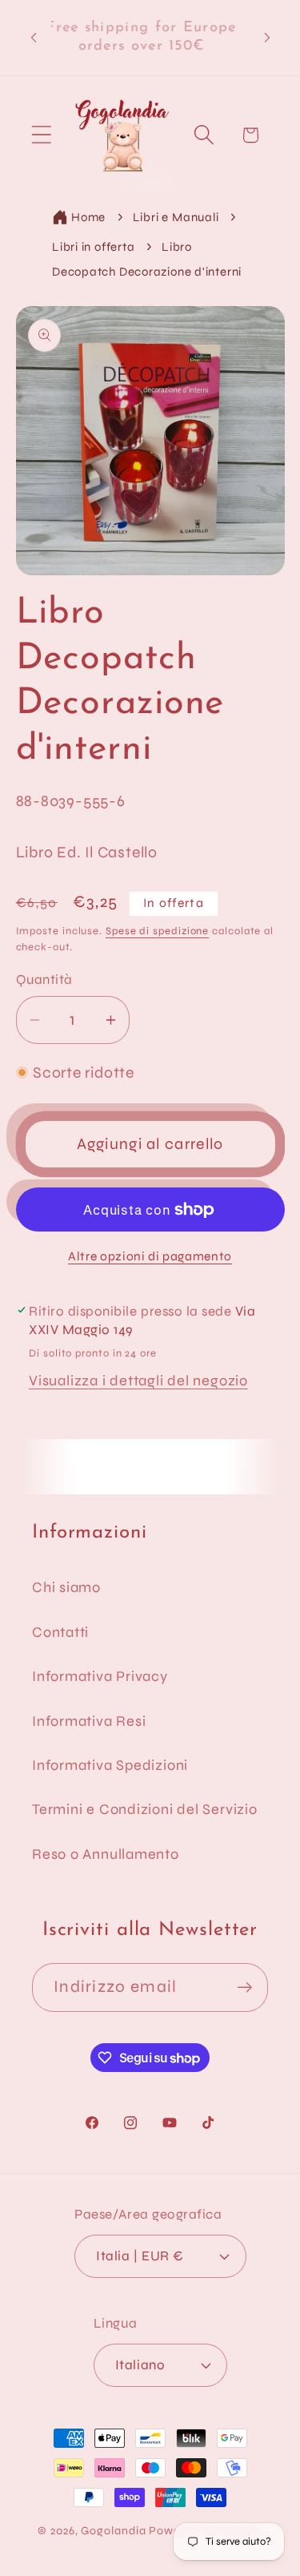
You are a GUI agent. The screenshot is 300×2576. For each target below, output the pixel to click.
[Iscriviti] (244, 1987)
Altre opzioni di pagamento (150, 1256)
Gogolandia (113, 2531)
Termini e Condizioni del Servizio (145, 1809)
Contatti (60, 1632)
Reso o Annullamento (106, 1854)
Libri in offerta (93, 247)
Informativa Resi (89, 1721)
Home (88, 217)
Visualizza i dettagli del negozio (138, 1381)
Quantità (44, 980)
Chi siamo (66, 1587)
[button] (41, 135)
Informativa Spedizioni (110, 1765)
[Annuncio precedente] (34, 38)
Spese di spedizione (157, 931)
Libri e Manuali (176, 217)
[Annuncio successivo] (267, 38)
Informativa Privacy (100, 1676)
